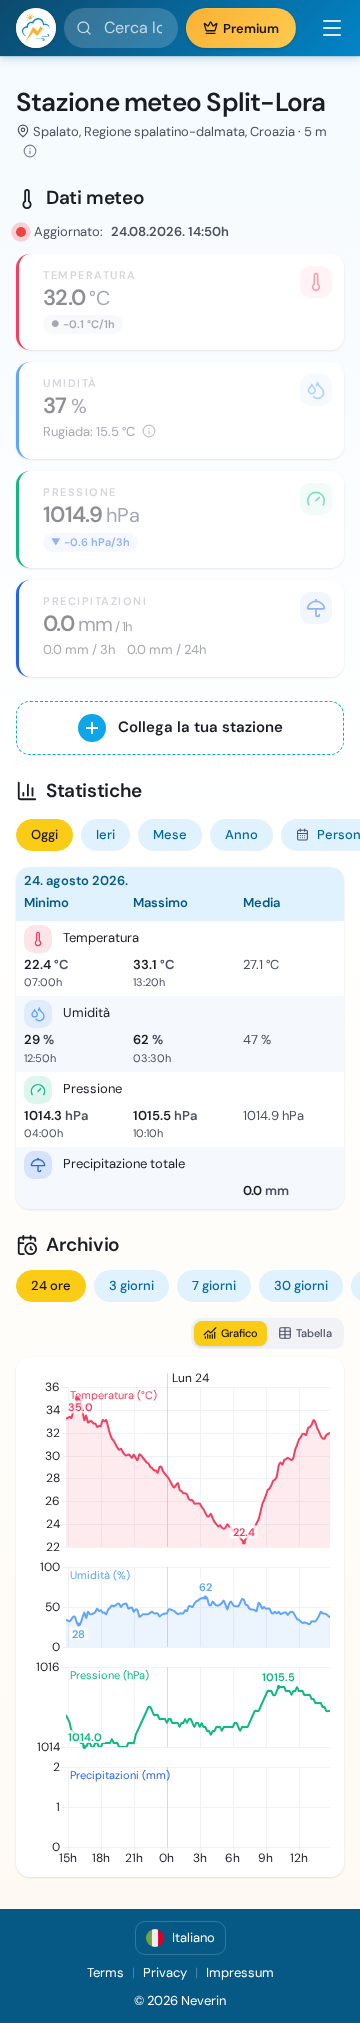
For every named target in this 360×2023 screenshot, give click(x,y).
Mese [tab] (170, 834)
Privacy (165, 1972)
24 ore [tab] (51, 1285)
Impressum (240, 1972)
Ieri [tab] (105, 834)
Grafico (239, 1333)
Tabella (314, 1333)
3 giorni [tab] (131, 1285)
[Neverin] (36, 28)
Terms (105, 1972)
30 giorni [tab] (301, 1285)
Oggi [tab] (44, 834)
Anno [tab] (241, 834)
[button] (324, 28)
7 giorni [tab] (214, 1285)
